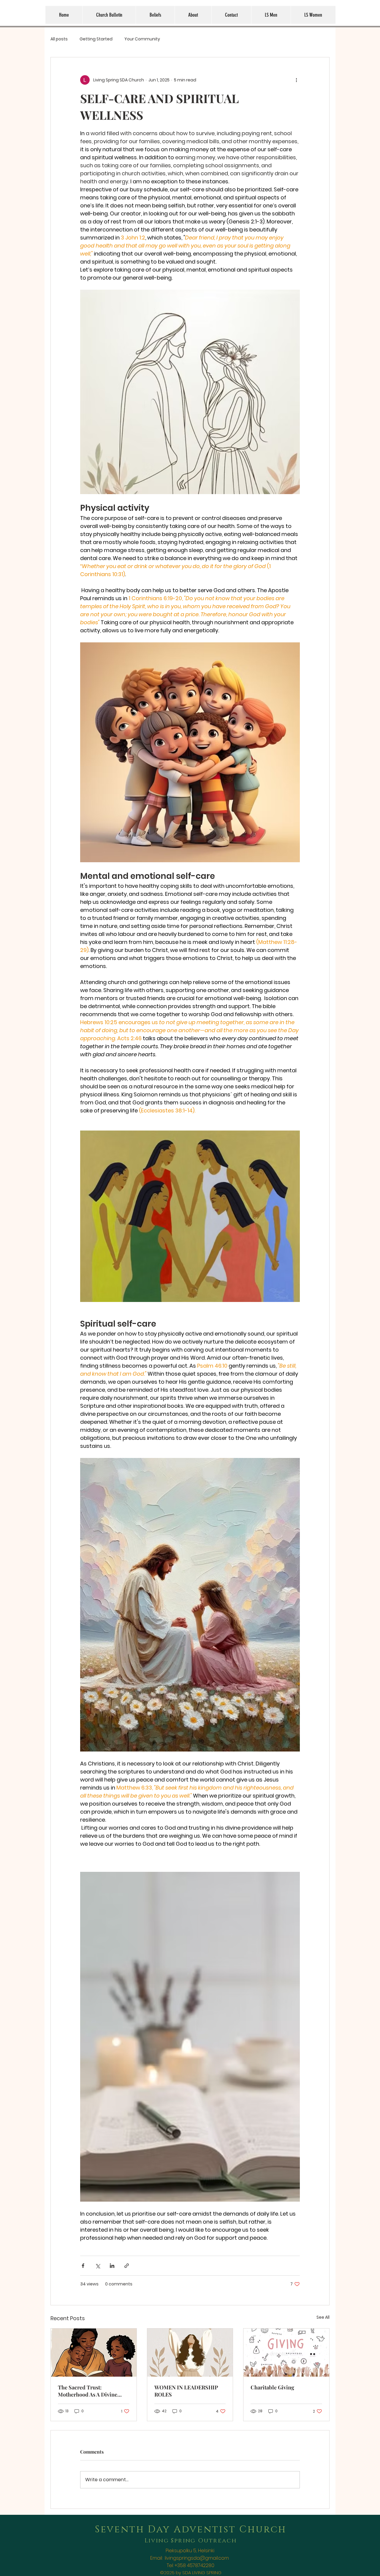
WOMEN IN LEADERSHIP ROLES (186, 2391)
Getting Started (96, 39)
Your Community (142, 39)
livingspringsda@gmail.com (197, 2558)
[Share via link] (127, 2266)
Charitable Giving (272, 2387)
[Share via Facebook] (83, 2266)
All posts (59, 39)
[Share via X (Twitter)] (98, 2266)
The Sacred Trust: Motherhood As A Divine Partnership (88, 2391)
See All (323, 2317)
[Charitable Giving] (286, 2353)
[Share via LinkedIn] (112, 2266)
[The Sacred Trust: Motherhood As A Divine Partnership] (94, 2353)
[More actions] (296, 80)
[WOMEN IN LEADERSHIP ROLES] (190, 2353)
